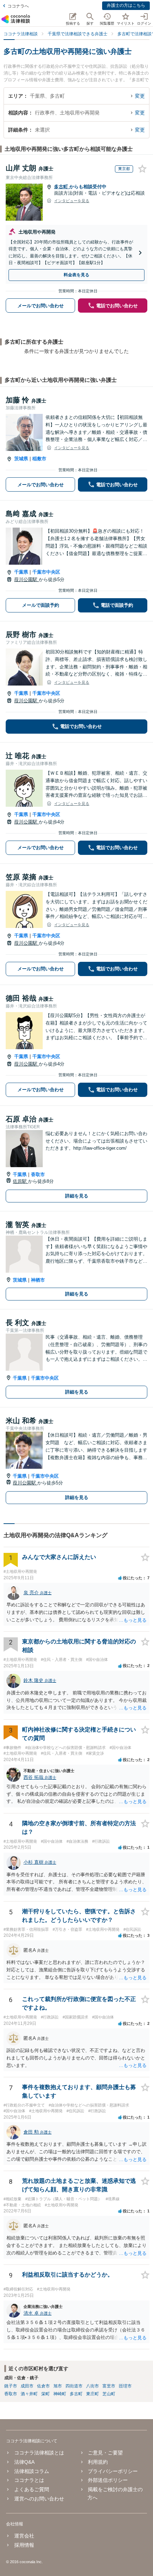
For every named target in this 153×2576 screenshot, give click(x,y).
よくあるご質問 (31, 2489)
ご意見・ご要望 (105, 2453)
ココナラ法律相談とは (39, 2453)
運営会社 (24, 2536)
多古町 (62, 187)
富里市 (109, 2386)
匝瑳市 (125, 2386)
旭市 (58, 2386)
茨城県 (21, 459)
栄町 (46, 2394)
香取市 (38, 1174)
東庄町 (93, 2394)
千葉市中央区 (46, 572)
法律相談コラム (31, 2471)
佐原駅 (20, 1181)
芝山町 (109, 2394)
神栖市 (38, 1280)
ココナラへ (18, 6)
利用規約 (98, 2462)
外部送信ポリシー (108, 2480)
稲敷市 (39, 459)
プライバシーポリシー (113, 2471)
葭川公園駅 (27, 579)
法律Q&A (24, 2462)
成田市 (27, 2386)
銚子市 (11, 2386)
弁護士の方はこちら (126, 5)
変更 (140, 96)
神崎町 (60, 2394)
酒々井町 (29, 2394)
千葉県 (21, 572)
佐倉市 (43, 2386)
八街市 (93, 2386)
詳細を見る (77, 1196)
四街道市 (74, 2386)
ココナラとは (29, 2480)
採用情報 (24, 2545)
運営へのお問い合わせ (39, 2499)
